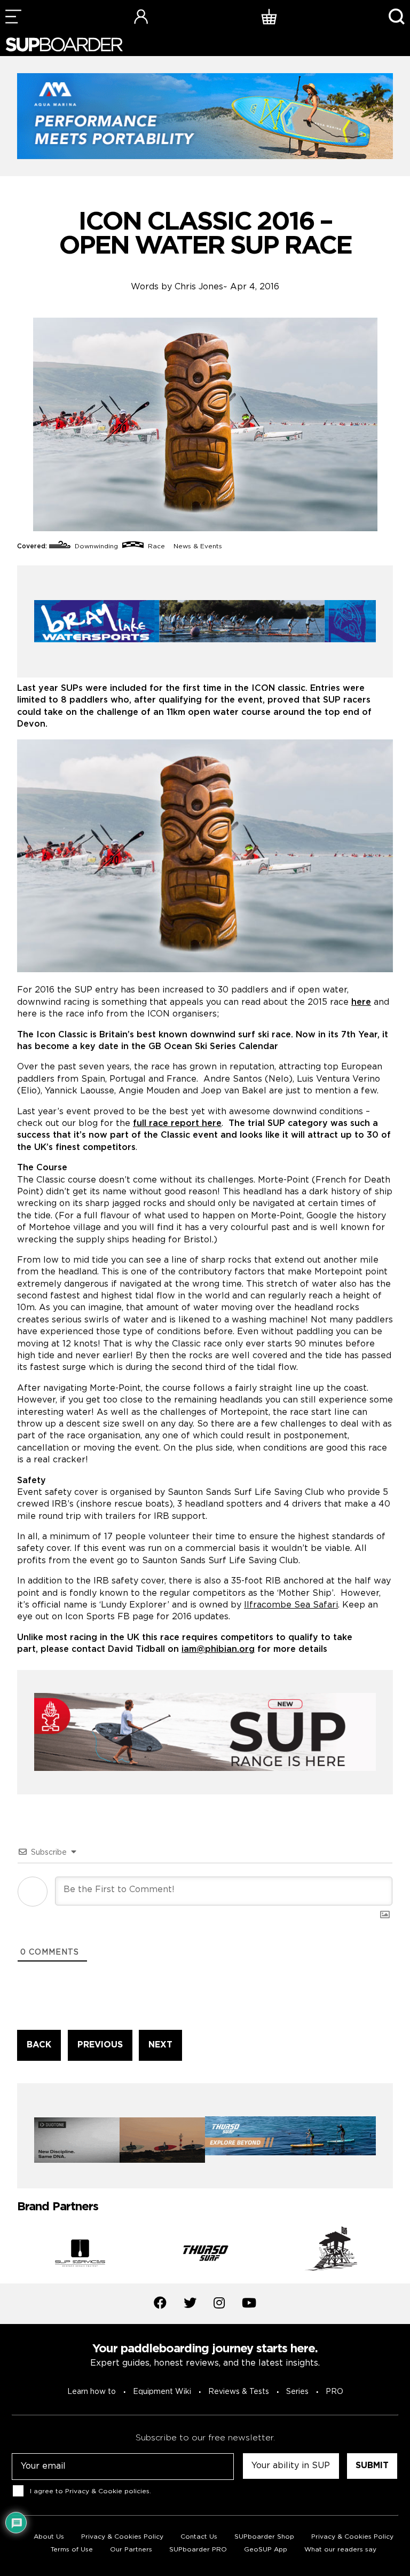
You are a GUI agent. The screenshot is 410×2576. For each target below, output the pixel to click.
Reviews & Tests (239, 2392)
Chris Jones (199, 287)
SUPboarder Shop (264, 2537)
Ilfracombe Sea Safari (291, 1605)
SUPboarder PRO (198, 2550)
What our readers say (340, 2550)
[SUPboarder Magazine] (64, 45)
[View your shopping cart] (269, 16)
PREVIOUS (100, 2045)
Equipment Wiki (162, 2392)
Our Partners (131, 2550)
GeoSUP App (266, 2550)
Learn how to (92, 2392)
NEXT (160, 2045)
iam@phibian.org (218, 1649)
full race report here (177, 1124)
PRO (334, 2392)
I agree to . (90, 2491)
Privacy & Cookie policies (107, 2491)
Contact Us (199, 2537)
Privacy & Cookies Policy (122, 2537)
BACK (39, 2045)
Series (297, 2392)
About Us (49, 2537)
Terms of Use (72, 2550)
